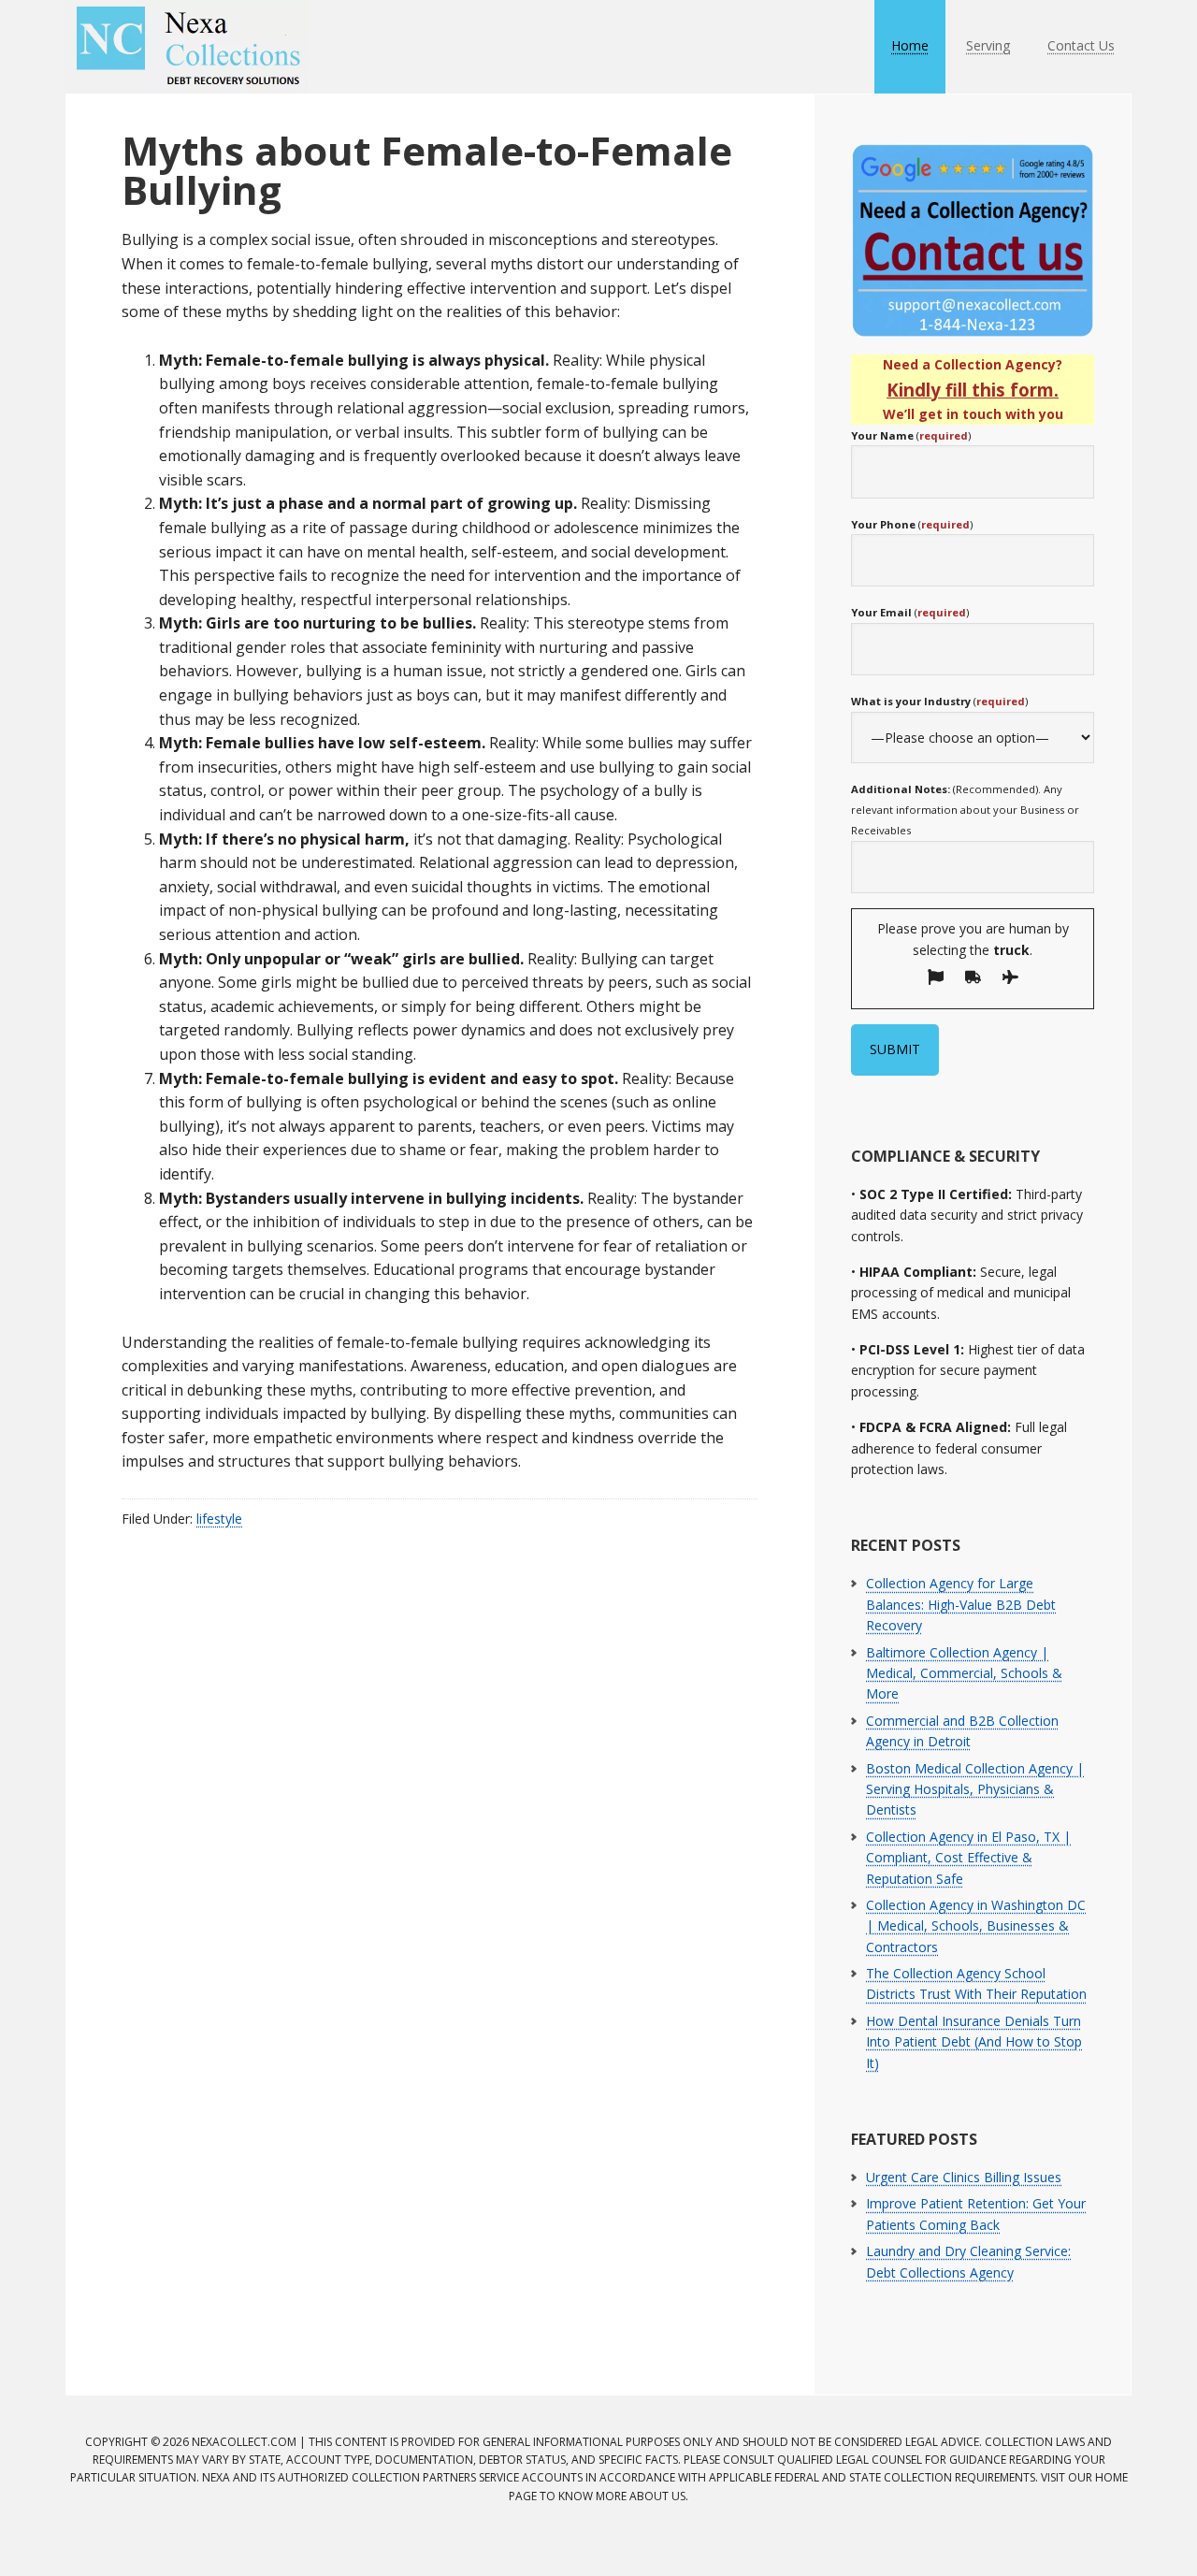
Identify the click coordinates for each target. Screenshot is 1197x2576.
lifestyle (219, 1519)
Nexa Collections (187, 47)
